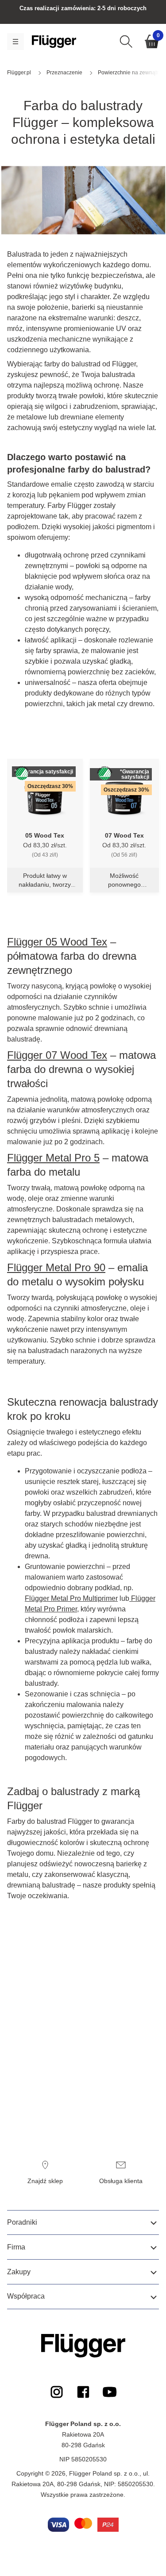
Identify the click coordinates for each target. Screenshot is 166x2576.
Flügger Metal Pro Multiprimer (71, 1598)
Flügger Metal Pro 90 (56, 1267)
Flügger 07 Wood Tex (57, 1055)
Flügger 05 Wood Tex (57, 942)
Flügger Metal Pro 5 (53, 1158)
